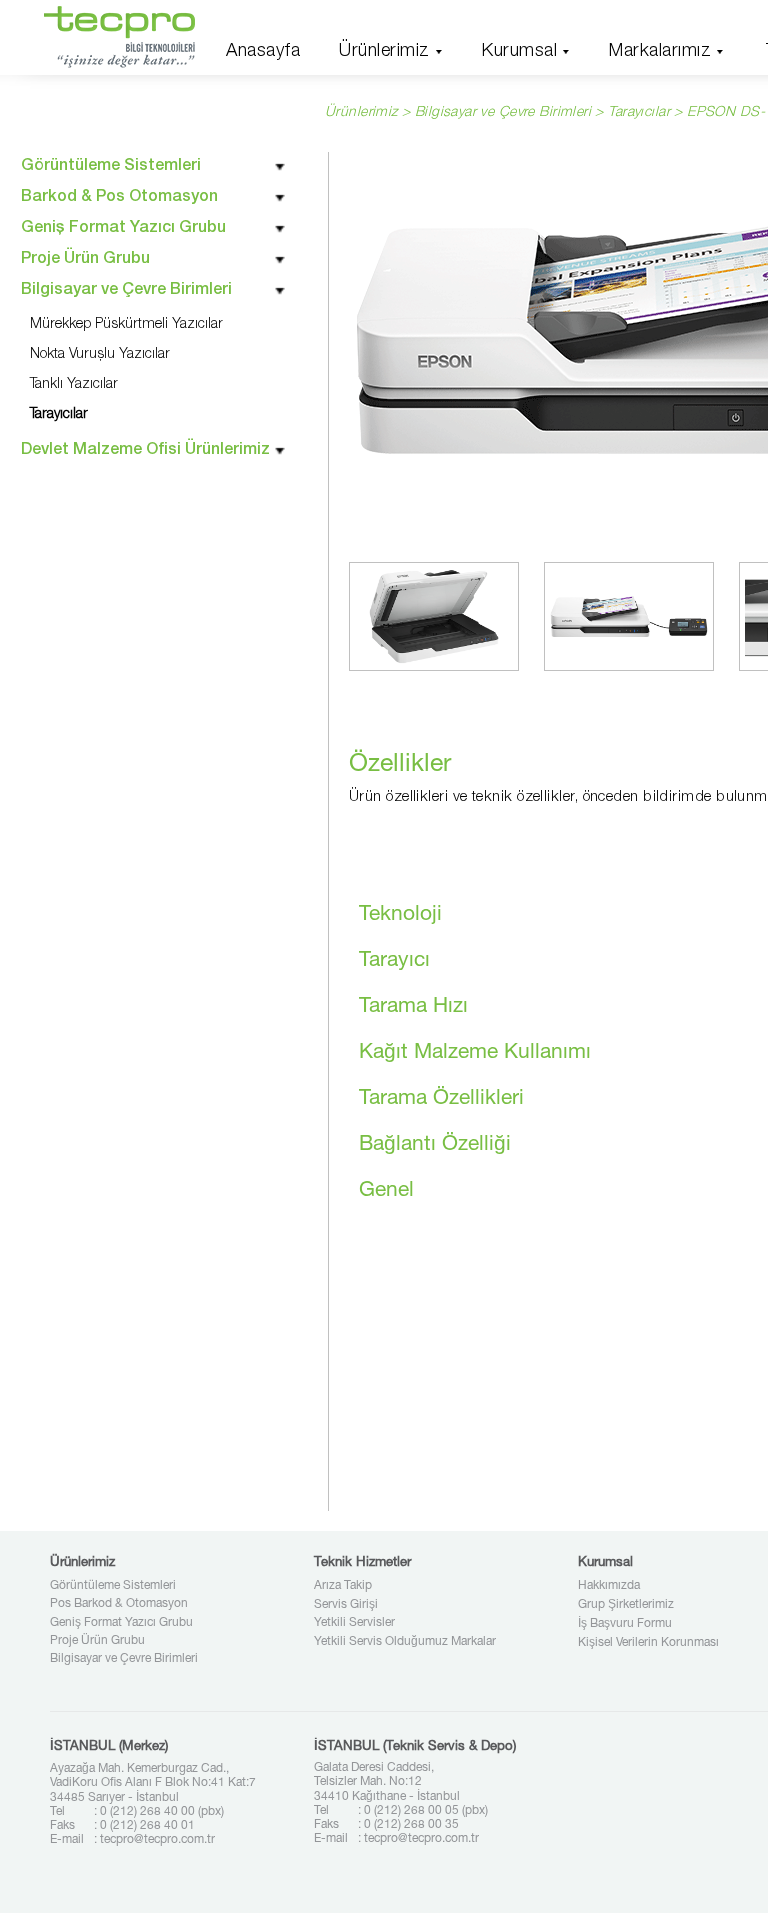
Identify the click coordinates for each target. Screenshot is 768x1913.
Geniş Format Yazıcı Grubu (121, 1623)
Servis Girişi (346, 1605)
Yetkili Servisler (354, 1623)
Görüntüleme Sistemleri (113, 1586)
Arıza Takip (343, 1586)
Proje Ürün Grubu (97, 1641)
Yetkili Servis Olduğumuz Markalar (405, 1642)
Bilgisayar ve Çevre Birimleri (124, 1659)
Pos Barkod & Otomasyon (119, 1604)
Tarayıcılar (639, 113)
